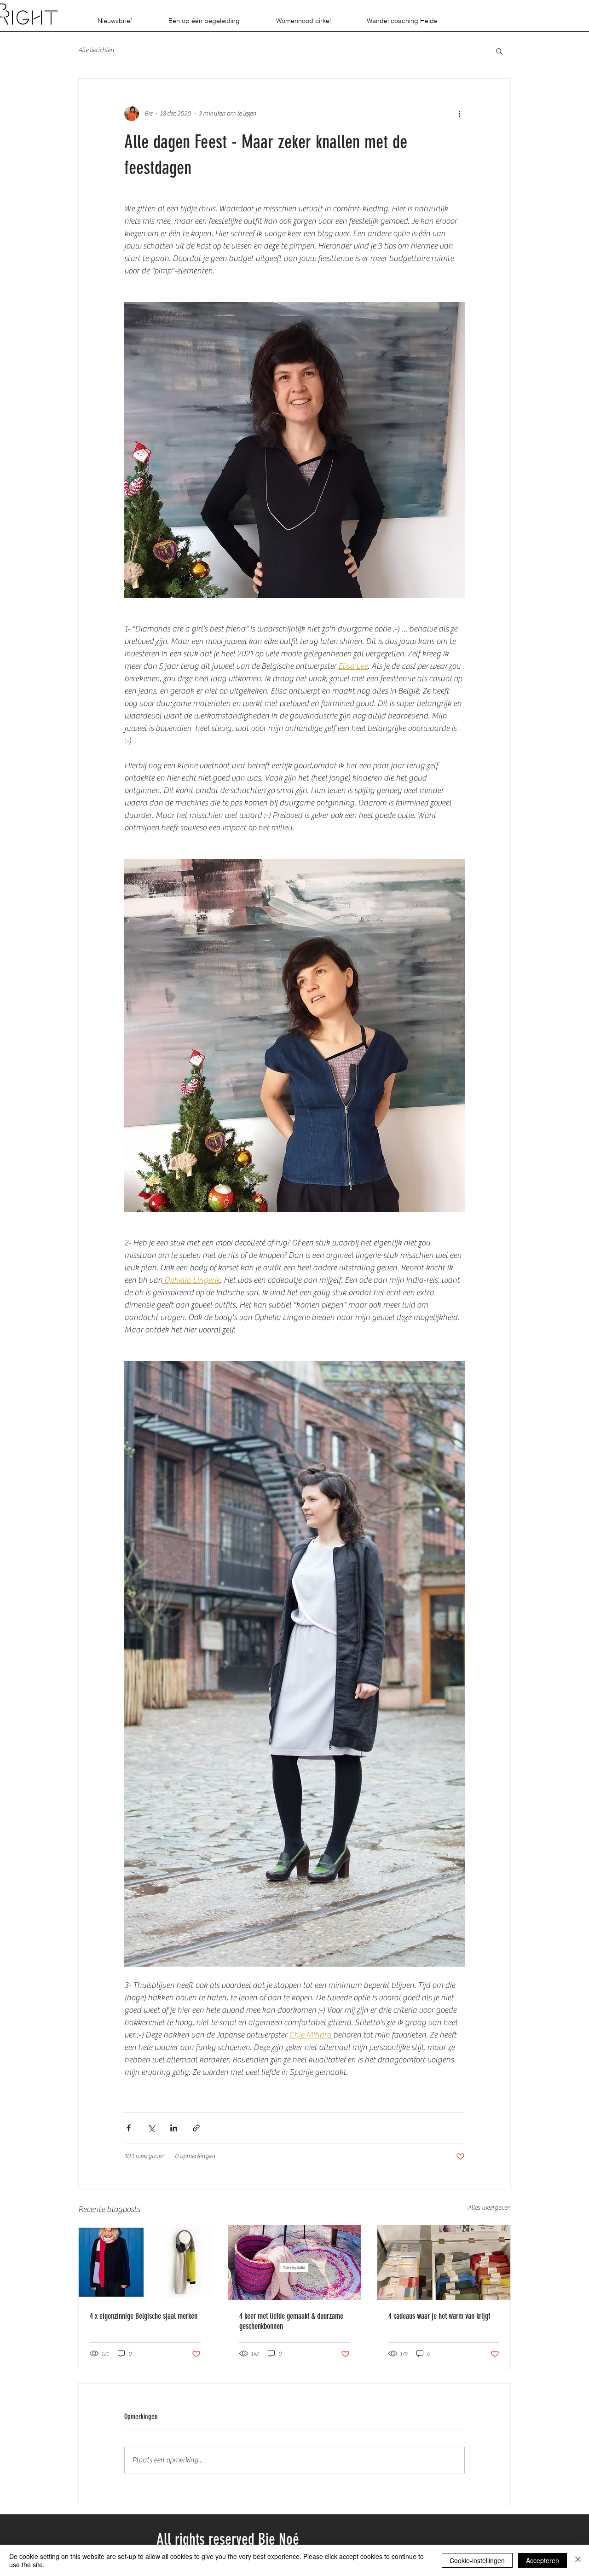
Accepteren (543, 2560)
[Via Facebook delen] (129, 2128)
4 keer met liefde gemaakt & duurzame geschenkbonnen (291, 2321)
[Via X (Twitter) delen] (151, 2128)
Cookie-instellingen (477, 2560)
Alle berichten (96, 50)
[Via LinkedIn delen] (174, 2128)
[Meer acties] (459, 114)
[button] (499, 51)
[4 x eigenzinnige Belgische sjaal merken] (145, 2263)
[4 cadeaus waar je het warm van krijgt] (444, 2263)
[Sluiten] (578, 2560)
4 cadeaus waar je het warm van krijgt (439, 2316)
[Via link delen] (196, 2128)
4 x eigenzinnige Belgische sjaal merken (144, 2316)
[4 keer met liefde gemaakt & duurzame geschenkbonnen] (295, 2263)
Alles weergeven (489, 2208)
